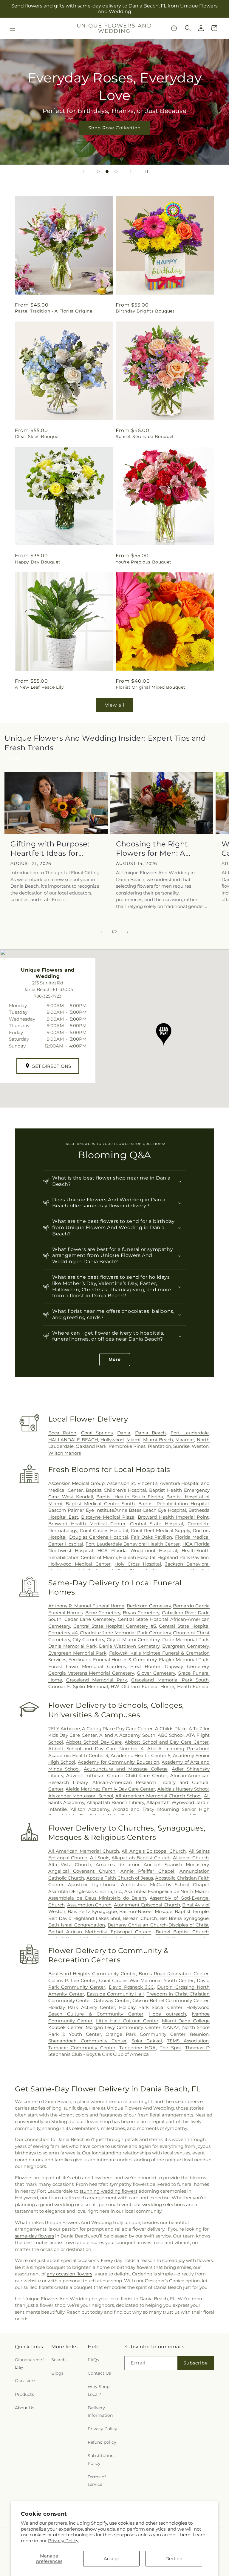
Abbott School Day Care (94, 1742)
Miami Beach (158, 1440)
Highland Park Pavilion (183, 1557)
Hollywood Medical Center (79, 1564)
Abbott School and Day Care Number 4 (96, 1749)
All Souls (100, 1858)
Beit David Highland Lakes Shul (84, 1918)
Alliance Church (191, 1858)
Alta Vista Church (70, 1864)
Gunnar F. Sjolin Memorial (78, 1686)
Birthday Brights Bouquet (145, 311)
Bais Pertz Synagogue (92, 1911)
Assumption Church (89, 1905)
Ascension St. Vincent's (132, 1483)
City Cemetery (88, 1640)
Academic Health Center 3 (78, 1755)
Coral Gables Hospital (104, 1530)
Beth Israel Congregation (77, 1925)
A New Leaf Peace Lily (40, 687)
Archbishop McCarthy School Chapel (165, 1884)
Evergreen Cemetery (185, 1646)
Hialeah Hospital (137, 1557)
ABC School (171, 1735)
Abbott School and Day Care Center (167, 1742)
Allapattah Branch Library (115, 1802)
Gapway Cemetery (187, 1666)
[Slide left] (101, 932)
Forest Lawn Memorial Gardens (87, 1666)
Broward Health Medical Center (87, 1524)
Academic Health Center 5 (140, 1755)
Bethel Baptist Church (182, 1932)
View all (115, 705)
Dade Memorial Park (186, 1640)
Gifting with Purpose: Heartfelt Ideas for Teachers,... (50, 849)
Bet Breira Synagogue (184, 1918)
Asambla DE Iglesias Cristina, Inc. (85, 1891)
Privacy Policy (63, 2541)
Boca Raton (62, 1433)
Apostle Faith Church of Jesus (120, 1878)
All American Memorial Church (84, 1851)
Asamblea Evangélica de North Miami (167, 1891)
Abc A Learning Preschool (178, 1749)
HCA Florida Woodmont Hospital (137, 1550)
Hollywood (112, 1440)
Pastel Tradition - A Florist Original (54, 311)
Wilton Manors (65, 1453)
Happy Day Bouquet (38, 562)
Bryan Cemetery (141, 1613)
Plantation (160, 1446)
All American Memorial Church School (158, 1796)
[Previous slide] (83, 171)
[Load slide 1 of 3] (98, 171)
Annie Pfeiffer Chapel (147, 1871)
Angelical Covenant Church (82, 1871)
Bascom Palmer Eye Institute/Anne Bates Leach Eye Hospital (117, 1510)
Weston (200, 1446)
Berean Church (140, 1918)
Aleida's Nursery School (183, 1789)
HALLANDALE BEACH (73, 1440)
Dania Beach (150, 1433)
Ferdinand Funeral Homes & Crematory (112, 1660)
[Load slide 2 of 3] (107, 171)
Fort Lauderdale (190, 1433)
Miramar (185, 1440)
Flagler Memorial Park (184, 1660)
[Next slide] (131, 171)
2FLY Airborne (64, 1729)
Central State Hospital (157, 1524)
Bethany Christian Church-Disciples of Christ (158, 1925)
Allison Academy (90, 1809)
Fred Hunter (145, 1666)
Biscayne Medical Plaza (108, 1517)
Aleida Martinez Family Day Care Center (110, 1789)
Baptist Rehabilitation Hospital (174, 1504)
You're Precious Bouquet (144, 562)
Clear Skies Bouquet (38, 437)
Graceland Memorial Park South (170, 1680)
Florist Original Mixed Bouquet (151, 687)
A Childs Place (171, 1729)
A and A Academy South (127, 1735)
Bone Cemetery (103, 1613)
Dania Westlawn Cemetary (129, 1646)
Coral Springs (97, 1433)
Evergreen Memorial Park (77, 1653)
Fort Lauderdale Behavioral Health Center (133, 1544)
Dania (124, 1433)
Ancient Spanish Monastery (176, 1864)
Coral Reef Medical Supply (160, 1530)
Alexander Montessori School (81, 1796)
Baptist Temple (192, 1911)
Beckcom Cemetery (149, 1606)
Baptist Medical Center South (100, 1504)
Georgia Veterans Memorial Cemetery (91, 1673)
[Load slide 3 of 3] (116, 171)
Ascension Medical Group (76, 1483)
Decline (174, 2559)
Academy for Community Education (119, 1762)
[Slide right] (128, 932)
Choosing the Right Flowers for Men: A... (153, 849)
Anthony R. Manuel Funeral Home (86, 1606)
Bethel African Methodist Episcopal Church (100, 1932)
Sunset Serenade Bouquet (145, 437)
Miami (133, 1440)
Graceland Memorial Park (97, 1680)
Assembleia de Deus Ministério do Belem (97, 1898)
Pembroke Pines (127, 1446)
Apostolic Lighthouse (92, 1884)
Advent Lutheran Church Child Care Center (117, 1775)
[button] (13, 28)
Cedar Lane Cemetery (90, 1619)
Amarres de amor (118, 1864)
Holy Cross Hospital (138, 1564)
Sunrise (181, 1446)
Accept (112, 2559)
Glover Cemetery (156, 1673)
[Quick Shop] (174, 28)
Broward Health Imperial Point (173, 1517)
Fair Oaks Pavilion (152, 1537)
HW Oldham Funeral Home (142, 1686)
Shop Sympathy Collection (114, 128)
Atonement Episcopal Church (147, 1905)
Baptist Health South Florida (130, 1497)
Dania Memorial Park (72, 1646)
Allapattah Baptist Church (141, 1858)
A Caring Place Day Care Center (117, 1729)
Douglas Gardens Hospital (99, 1537)
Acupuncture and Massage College (126, 1769)
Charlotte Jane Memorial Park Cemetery (125, 1633)
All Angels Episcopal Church (154, 1851)
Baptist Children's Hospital (116, 1490)
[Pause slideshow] (146, 171)
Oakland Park (91, 1446)
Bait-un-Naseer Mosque (146, 1911)
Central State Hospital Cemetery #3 (115, 1626)
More (115, 1359)
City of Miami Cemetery (133, 1640)
